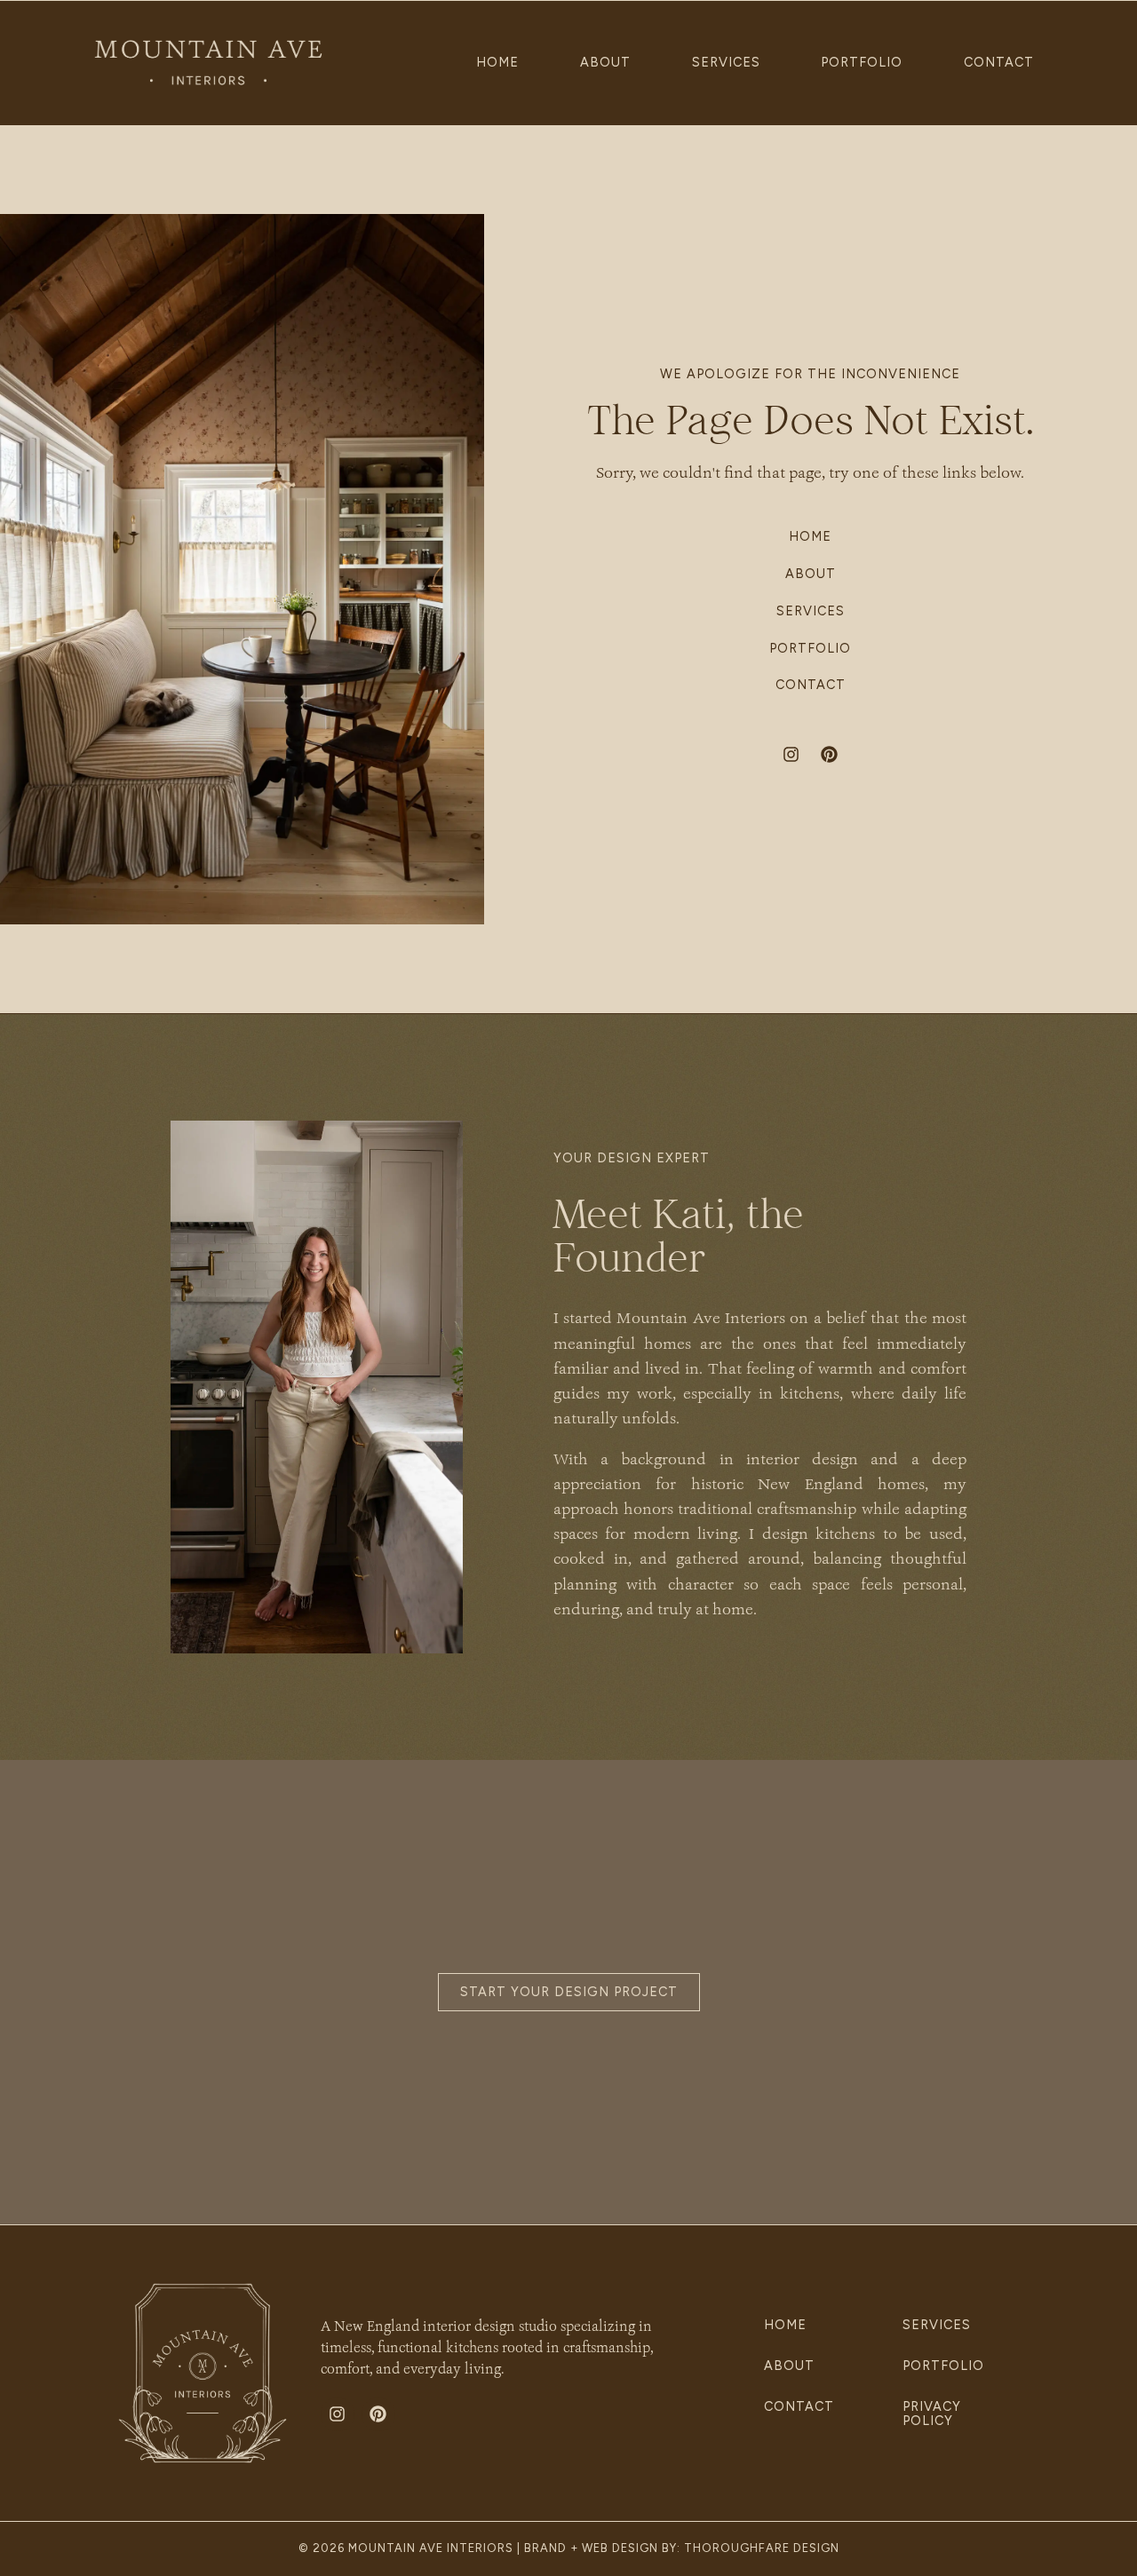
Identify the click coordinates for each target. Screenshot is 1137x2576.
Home (497, 62)
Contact (999, 62)
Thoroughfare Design (762, 2548)
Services (725, 62)
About (605, 62)
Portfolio (862, 62)
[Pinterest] (830, 754)
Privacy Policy (932, 2414)
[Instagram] (791, 754)
